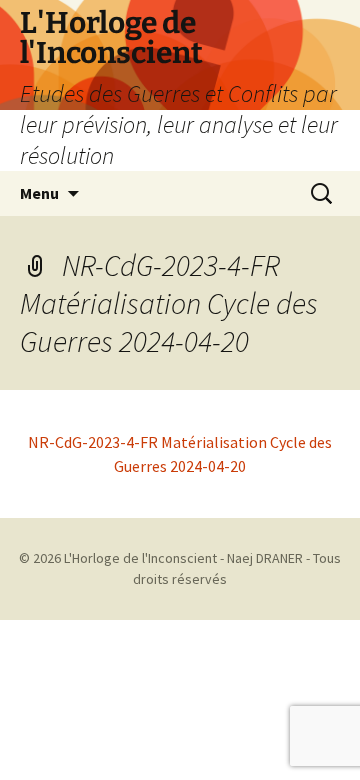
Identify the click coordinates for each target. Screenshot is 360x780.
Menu (39, 193)
